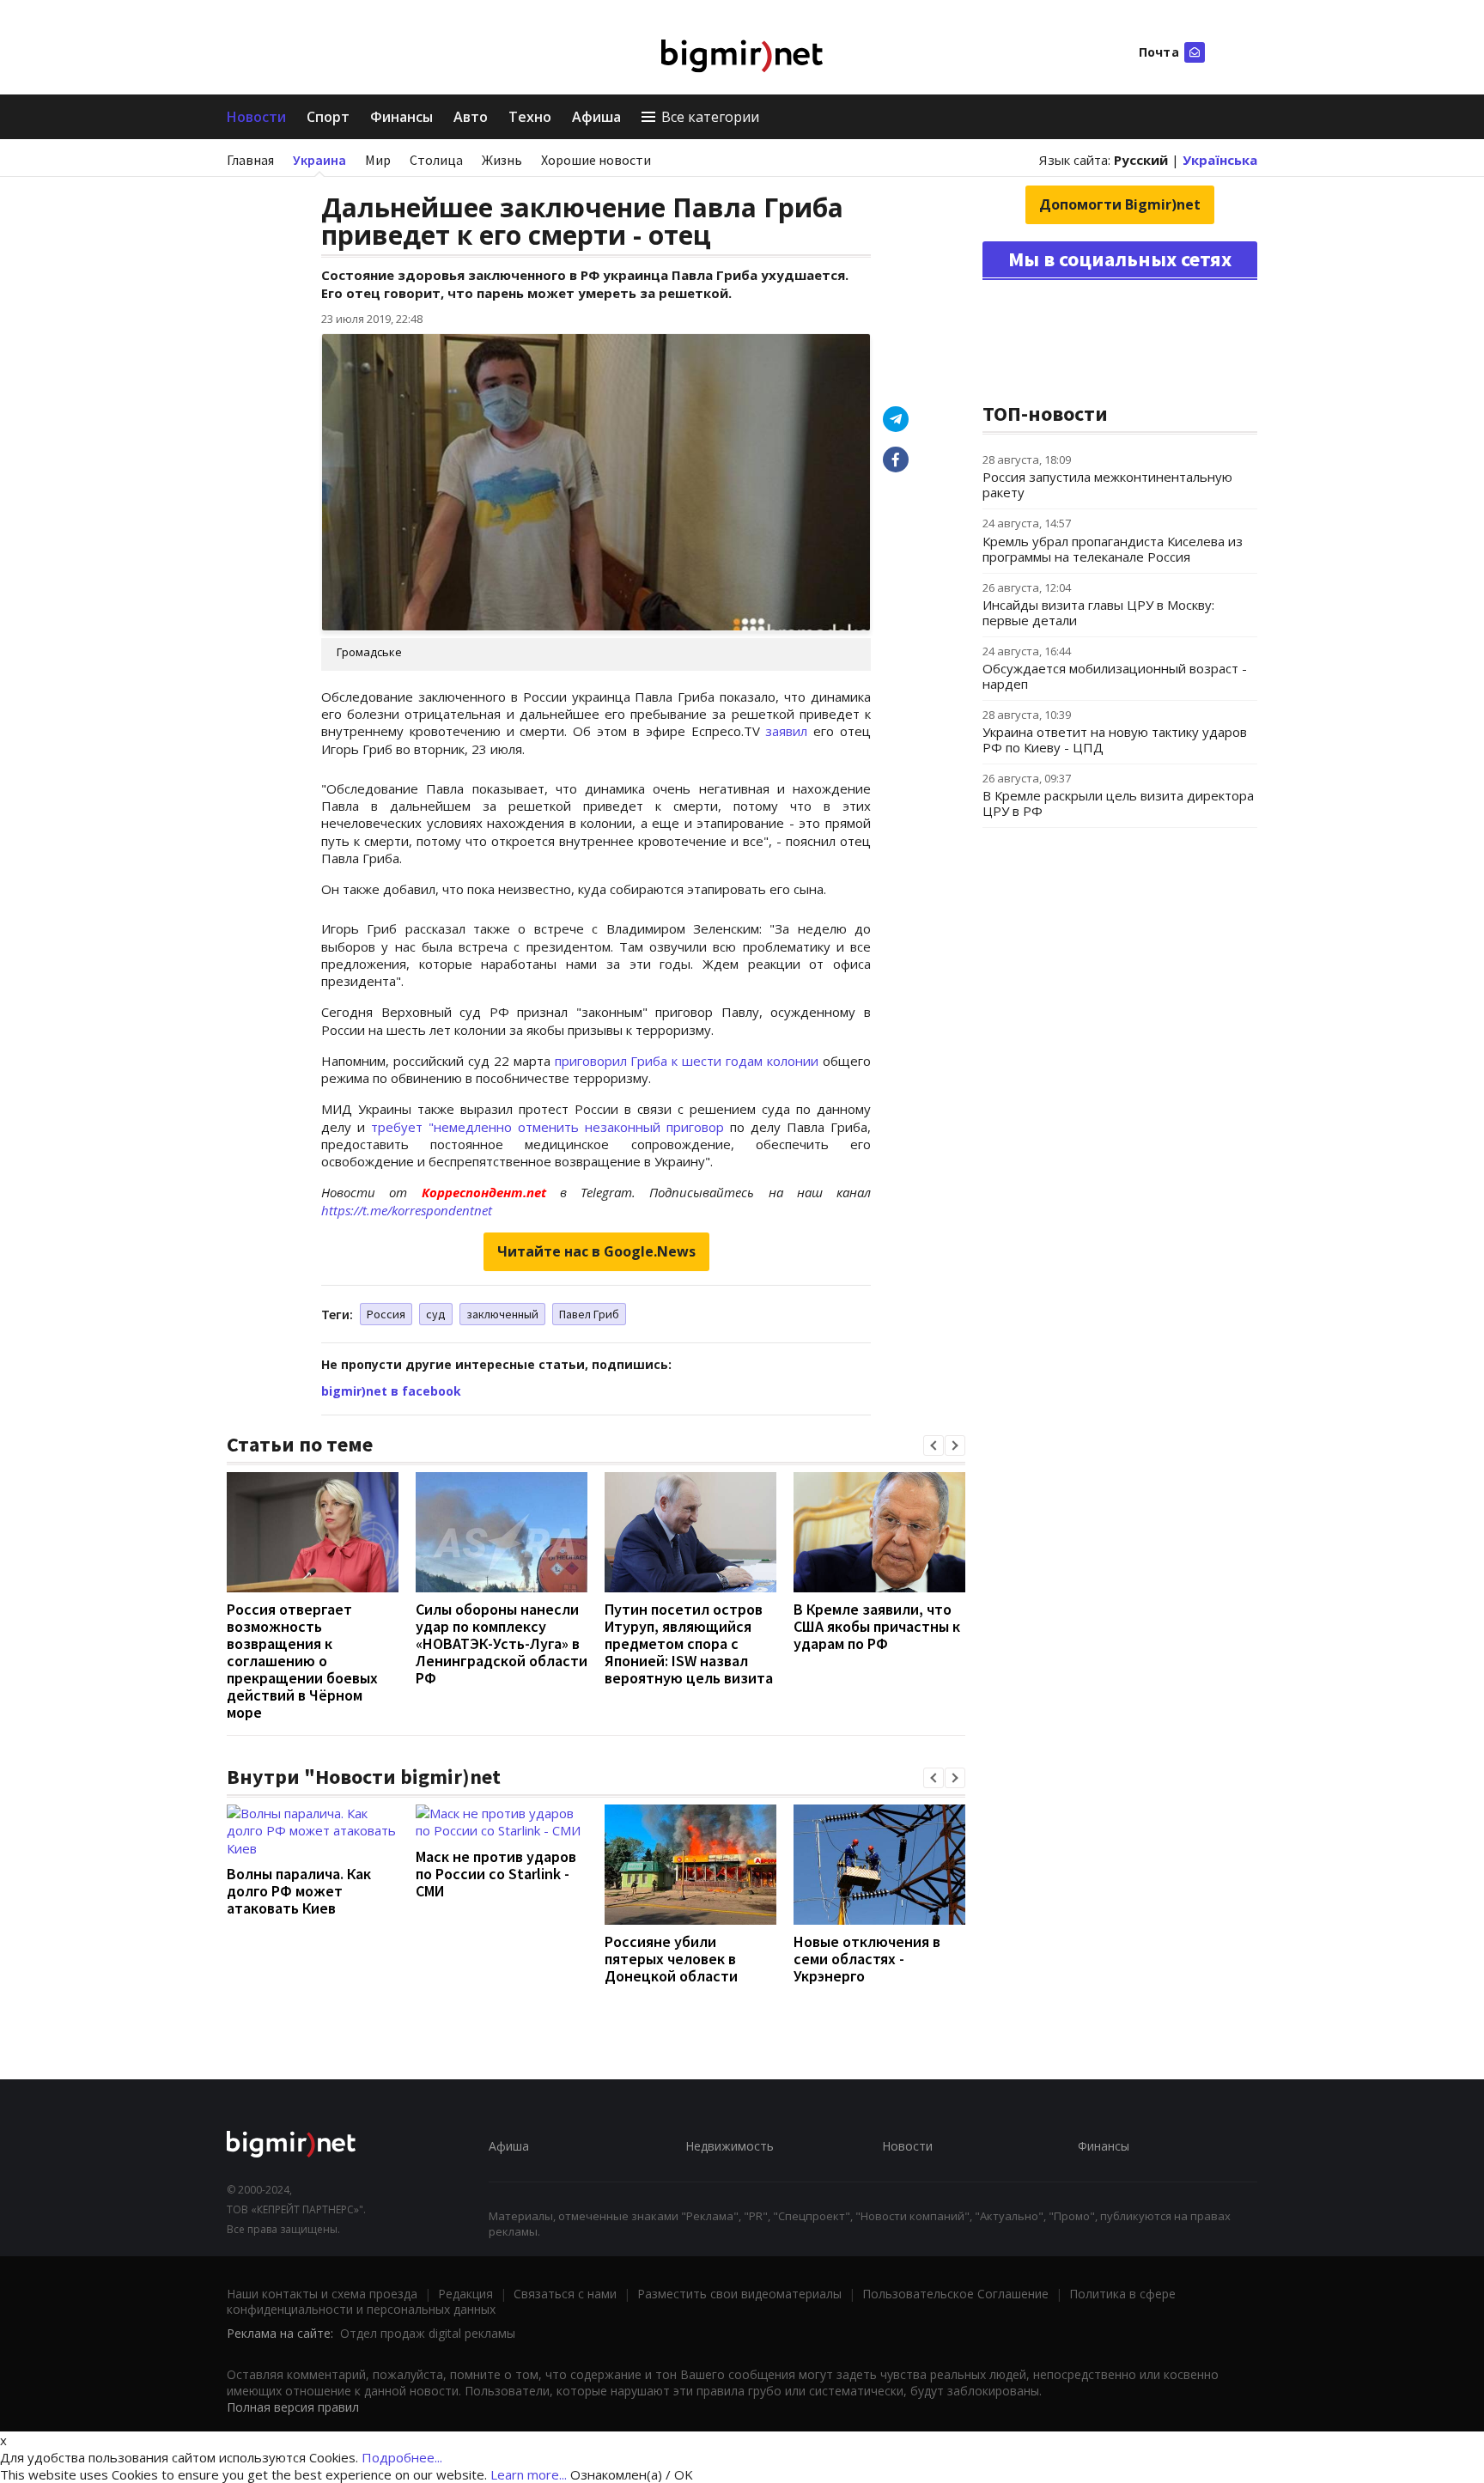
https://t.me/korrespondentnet (407, 1210)
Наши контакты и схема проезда (322, 2294)
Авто (471, 117)
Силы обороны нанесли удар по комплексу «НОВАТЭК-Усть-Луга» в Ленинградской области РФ (502, 1643)
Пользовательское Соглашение (955, 2294)
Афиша (596, 117)
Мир (378, 160)
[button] (934, 1445)
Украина (319, 160)
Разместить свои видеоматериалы (739, 2294)
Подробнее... (402, 2457)
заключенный (502, 1314)
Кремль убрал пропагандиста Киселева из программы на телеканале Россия (1113, 549)
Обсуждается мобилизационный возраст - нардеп (1115, 676)
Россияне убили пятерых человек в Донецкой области (671, 1959)
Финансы (401, 117)
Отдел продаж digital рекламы (428, 2333)
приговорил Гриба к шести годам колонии (687, 1061)
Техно (530, 117)
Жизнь (502, 160)
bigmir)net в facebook (391, 1391)
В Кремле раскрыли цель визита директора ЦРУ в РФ (1118, 803)
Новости (256, 117)
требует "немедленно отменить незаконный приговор (547, 1127)
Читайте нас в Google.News (596, 1251)
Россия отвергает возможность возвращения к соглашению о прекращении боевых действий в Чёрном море (302, 1661)
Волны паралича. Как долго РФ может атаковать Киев (299, 1891)
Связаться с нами (565, 2294)
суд (436, 1314)
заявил (786, 731)
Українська (1220, 160)
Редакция (465, 2294)
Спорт (328, 117)
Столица (436, 160)
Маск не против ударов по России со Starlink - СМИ (496, 1874)
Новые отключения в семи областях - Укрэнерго (867, 1959)
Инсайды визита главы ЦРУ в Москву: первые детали (1098, 612)
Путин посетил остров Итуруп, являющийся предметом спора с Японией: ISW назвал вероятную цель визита (689, 1643)
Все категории (710, 117)
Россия (386, 1314)
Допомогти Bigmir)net (1120, 204)
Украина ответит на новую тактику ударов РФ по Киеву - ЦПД (1115, 739)
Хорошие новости (596, 160)
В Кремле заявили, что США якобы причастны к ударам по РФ (877, 1626)
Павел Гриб (589, 1314)
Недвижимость (730, 2146)
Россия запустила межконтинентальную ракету (1107, 484)
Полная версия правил (293, 2407)
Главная (250, 160)
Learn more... (529, 2474)
